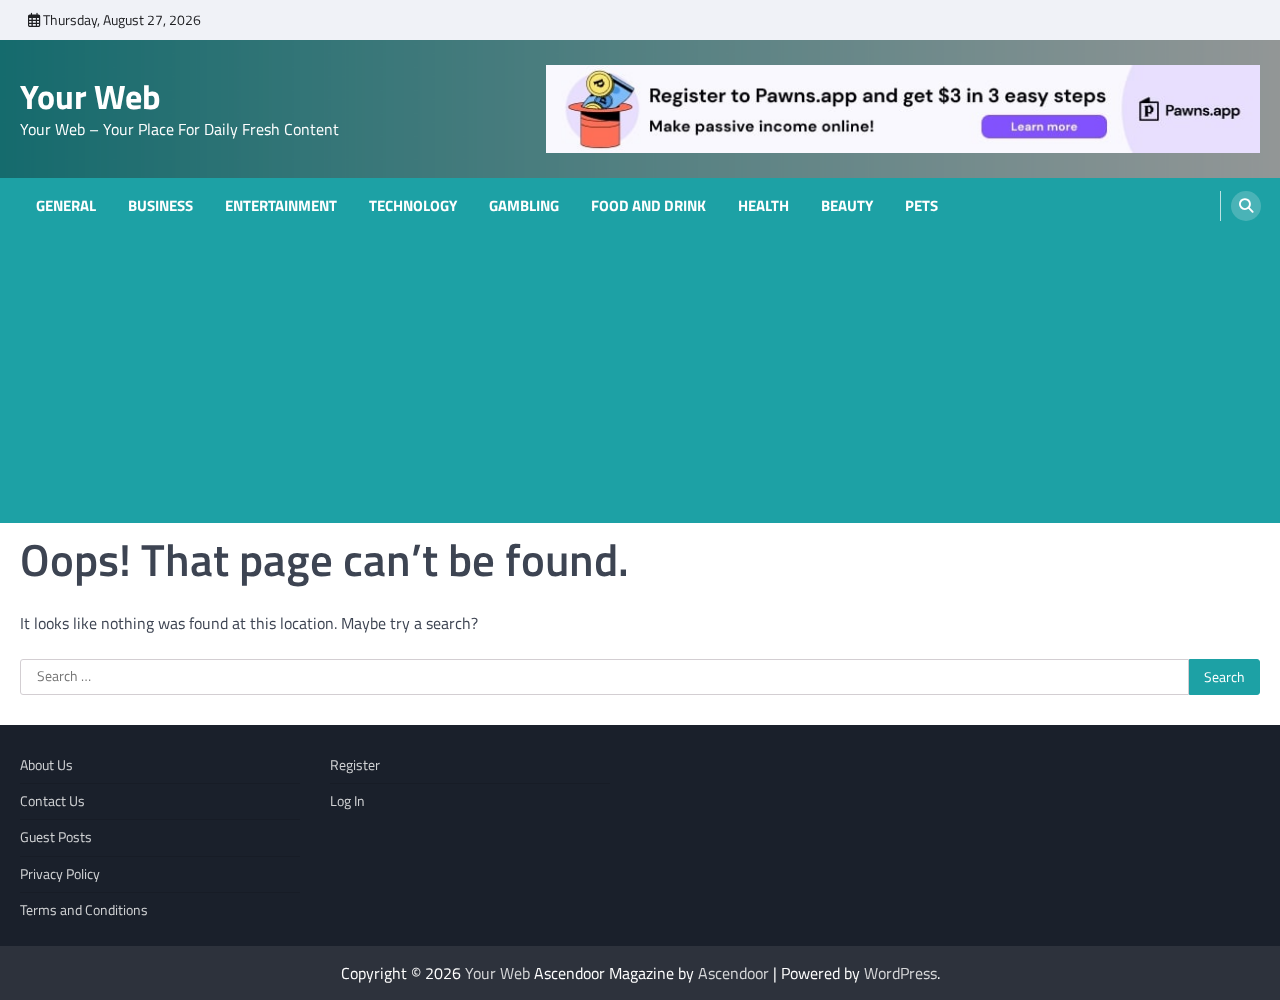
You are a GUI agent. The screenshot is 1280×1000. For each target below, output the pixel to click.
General (66, 206)
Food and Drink (648, 206)
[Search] (1246, 206)
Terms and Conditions (84, 910)
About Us (46, 765)
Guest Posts (56, 837)
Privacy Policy (60, 874)
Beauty (847, 206)
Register (355, 765)
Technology (413, 206)
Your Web (90, 96)
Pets (921, 206)
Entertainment (281, 206)
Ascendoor (733, 973)
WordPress (900, 973)
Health (763, 206)
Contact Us (52, 801)
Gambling (524, 206)
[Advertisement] (640, 383)
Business (160, 206)
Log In (347, 801)
